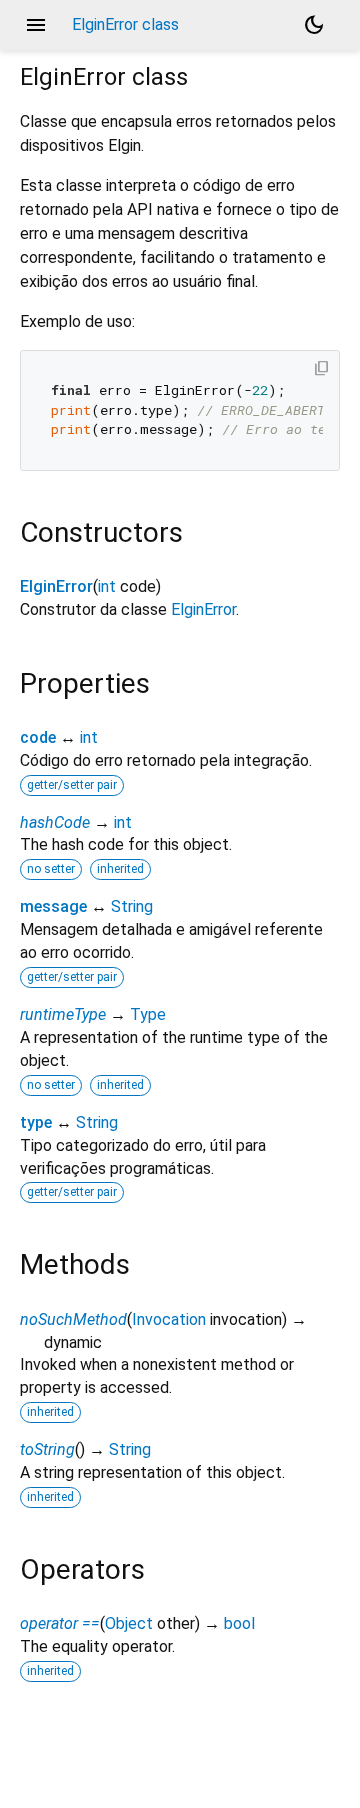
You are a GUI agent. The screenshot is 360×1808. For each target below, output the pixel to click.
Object (129, 1623)
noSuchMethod (73, 1319)
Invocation (169, 1319)
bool (239, 1623)
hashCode (55, 822)
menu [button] (36, 25)
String (132, 906)
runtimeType (63, 1014)
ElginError (56, 586)
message (53, 906)
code (38, 737)
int (107, 586)
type (36, 1122)
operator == (60, 1623)
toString (47, 1449)
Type (148, 1014)
